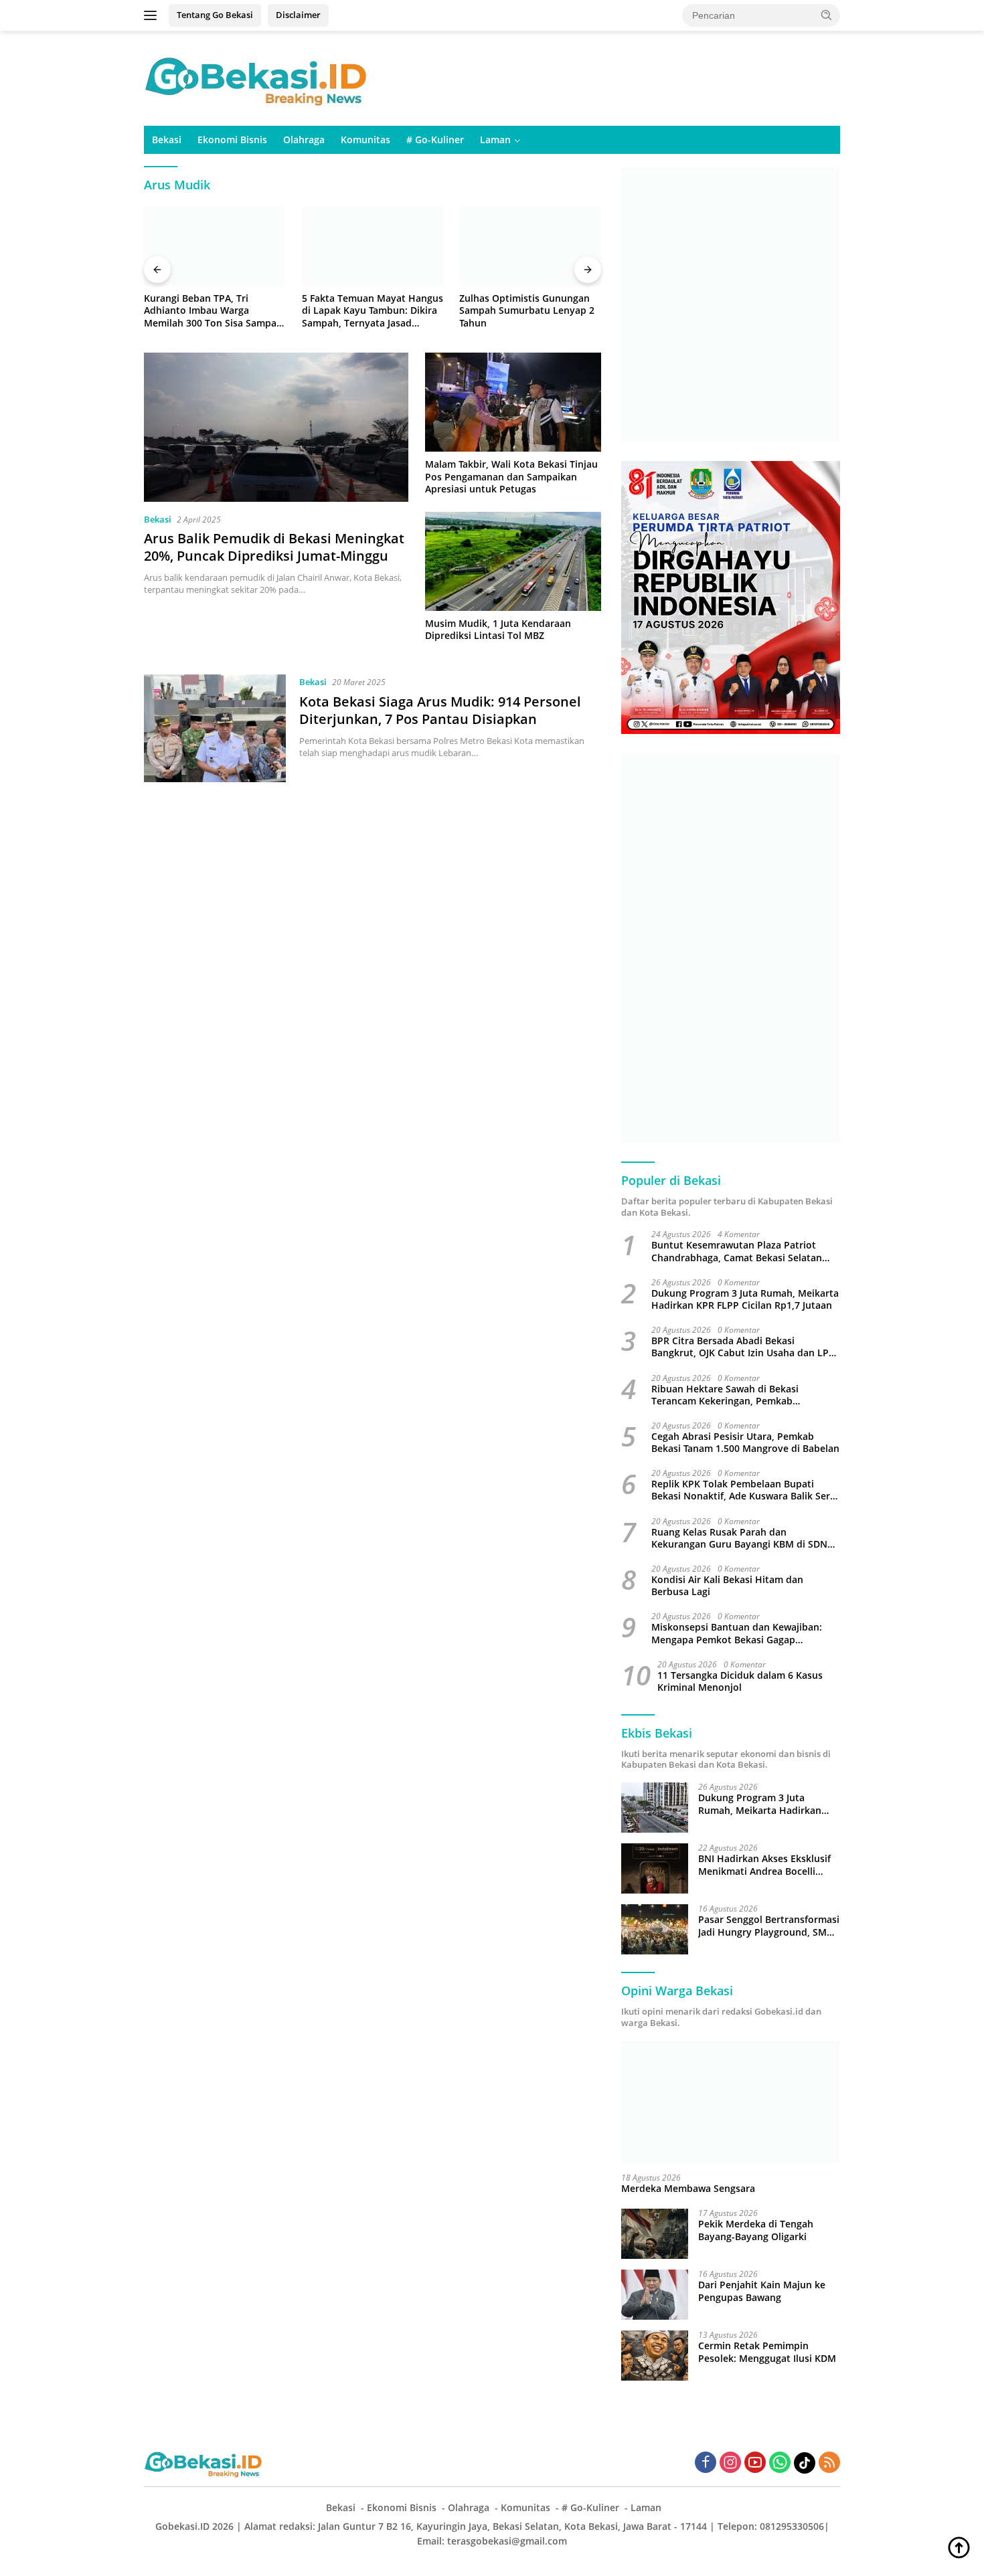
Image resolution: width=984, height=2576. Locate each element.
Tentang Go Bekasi (215, 15)
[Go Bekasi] (258, 77)
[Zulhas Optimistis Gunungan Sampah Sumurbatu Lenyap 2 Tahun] (530, 247)
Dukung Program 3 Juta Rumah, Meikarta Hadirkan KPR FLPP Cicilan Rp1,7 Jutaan (745, 1299)
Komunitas (365, 140)
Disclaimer (298, 15)
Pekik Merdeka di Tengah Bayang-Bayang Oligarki (756, 2230)
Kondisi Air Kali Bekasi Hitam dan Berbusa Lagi (727, 1586)
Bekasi (167, 140)
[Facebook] (706, 2463)
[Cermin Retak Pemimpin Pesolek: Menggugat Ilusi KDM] (655, 2356)
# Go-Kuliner (435, 140)
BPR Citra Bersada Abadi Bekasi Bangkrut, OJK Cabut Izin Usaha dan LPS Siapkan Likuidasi (743, 1347)
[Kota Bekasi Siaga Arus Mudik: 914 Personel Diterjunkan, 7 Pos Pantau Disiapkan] (215, 728)
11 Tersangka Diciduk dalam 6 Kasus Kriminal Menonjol (740, 1681)
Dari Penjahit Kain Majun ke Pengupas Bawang (762, 2291)
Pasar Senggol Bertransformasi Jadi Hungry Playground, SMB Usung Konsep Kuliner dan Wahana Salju (769, 1926)
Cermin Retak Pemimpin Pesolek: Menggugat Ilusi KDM (767, 2352)
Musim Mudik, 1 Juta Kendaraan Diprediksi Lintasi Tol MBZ (498, 630)
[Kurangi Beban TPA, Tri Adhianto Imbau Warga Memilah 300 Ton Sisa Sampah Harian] (215, 247)
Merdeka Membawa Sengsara (688, 2189)
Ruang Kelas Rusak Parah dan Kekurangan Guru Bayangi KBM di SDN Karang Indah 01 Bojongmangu (739, 1538)
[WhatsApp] (780, 2463)
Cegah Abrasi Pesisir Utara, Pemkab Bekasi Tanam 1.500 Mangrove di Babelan (745, 1443)
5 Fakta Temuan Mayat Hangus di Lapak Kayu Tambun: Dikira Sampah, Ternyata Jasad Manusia (373, 311)
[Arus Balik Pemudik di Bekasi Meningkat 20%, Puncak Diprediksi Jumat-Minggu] (276, 427)
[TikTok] (805, 2463)
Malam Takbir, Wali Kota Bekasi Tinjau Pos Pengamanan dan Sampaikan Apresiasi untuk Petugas (511, 476)
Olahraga (304, 140)
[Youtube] (755, 2463)
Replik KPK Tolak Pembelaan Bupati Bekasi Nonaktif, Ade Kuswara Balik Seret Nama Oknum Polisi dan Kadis (745, 1490)
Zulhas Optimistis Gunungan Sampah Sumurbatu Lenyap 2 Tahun (527, 310)
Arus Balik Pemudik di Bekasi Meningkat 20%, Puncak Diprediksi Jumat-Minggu (274, 547)
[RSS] (829, 2463)
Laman (495, 140)
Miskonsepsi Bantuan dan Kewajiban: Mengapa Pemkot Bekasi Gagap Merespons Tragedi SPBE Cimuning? (737, 1633)
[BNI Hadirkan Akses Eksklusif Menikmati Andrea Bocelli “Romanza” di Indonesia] (655, 1868)
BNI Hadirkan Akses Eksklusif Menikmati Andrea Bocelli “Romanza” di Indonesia (764, 1865)
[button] (827, 15)
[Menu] (153, 15)
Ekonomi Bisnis (232, 140)
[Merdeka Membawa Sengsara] (731, 2102)
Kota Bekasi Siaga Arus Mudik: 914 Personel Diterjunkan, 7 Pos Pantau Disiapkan (440, 710)
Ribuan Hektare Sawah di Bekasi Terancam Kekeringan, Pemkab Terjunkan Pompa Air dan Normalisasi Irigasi (738, 1395)
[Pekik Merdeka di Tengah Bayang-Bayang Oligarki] (655, 2234)
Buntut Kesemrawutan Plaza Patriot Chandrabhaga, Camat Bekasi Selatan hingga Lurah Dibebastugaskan (737, 1251)
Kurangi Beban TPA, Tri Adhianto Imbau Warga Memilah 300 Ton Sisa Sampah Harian (213, 311)
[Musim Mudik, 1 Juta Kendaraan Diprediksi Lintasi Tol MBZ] (513, 561)
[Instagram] (730, 2463)
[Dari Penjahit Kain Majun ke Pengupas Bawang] (655, 2295)
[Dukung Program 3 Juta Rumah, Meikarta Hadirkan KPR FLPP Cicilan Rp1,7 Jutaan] (655, 1808)
